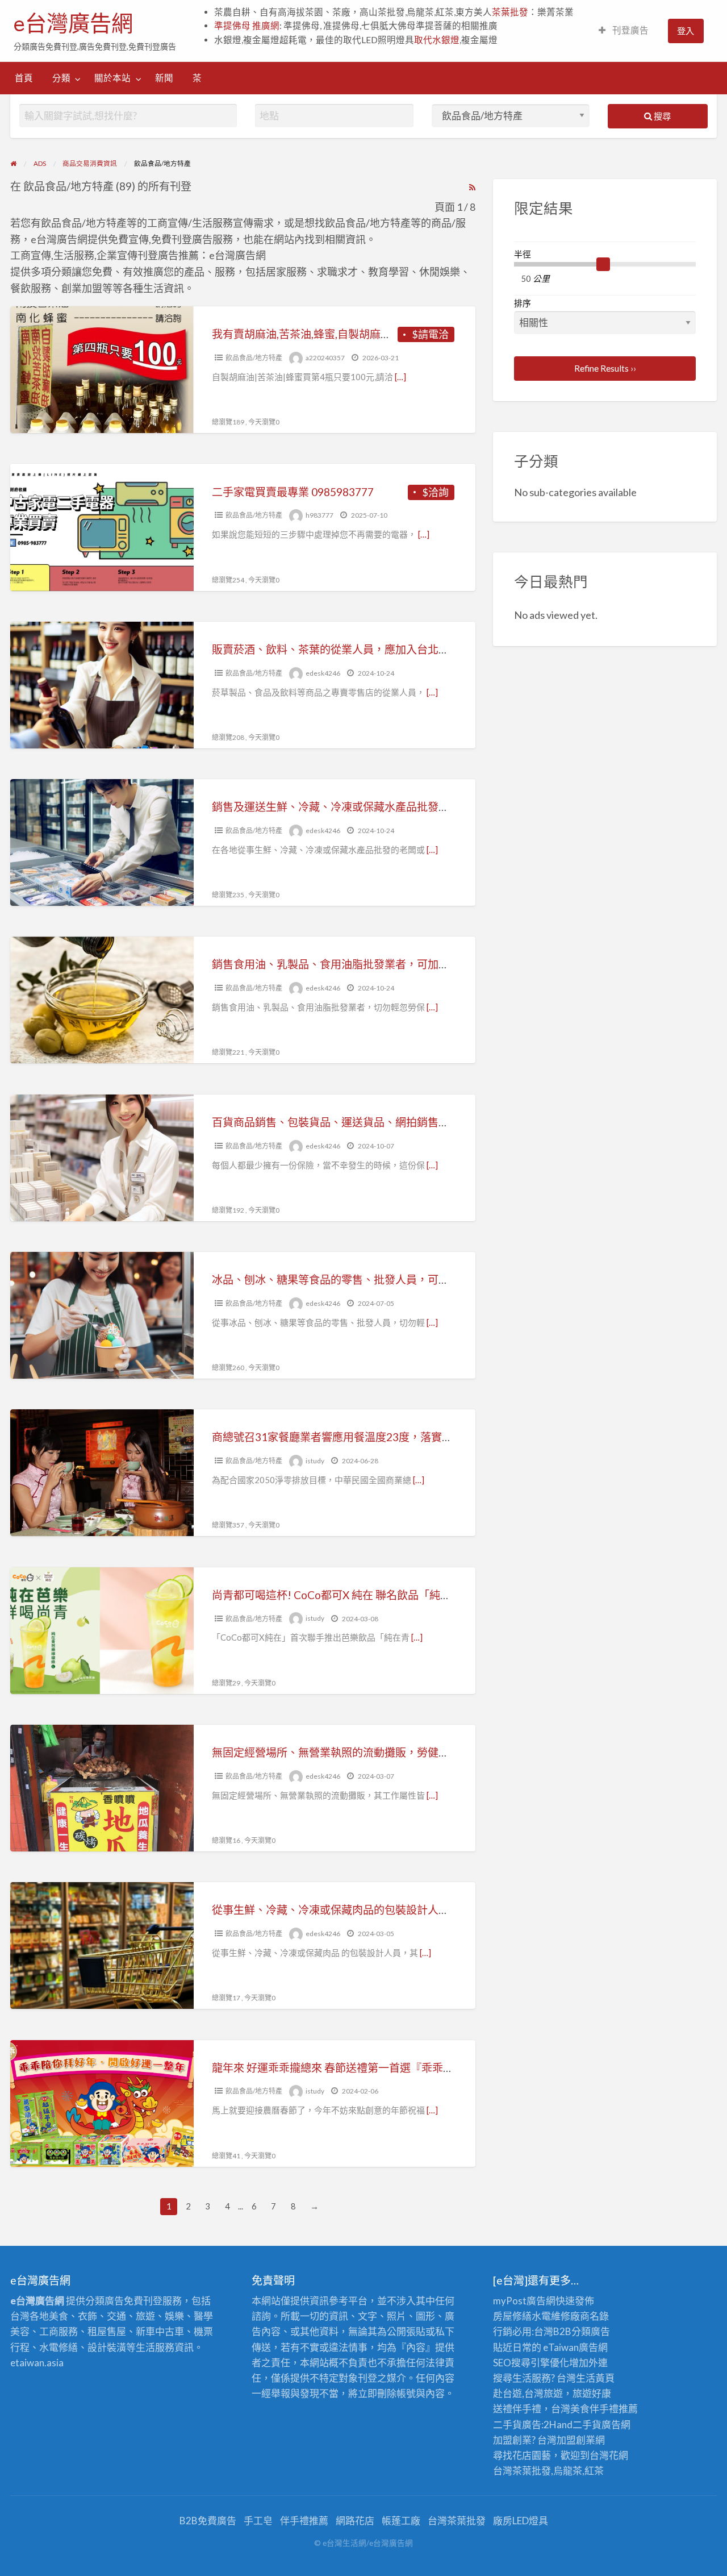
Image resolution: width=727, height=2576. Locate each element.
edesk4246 (323, 673)
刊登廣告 (630, 30)
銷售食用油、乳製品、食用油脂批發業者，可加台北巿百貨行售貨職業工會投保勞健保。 (422, 964)
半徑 (523, 254)
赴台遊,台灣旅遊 (528, 2393)
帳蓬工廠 (401, 2521)
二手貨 (587, 2425)
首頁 (24, 78)
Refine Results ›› (605, 368)
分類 (61, 78)
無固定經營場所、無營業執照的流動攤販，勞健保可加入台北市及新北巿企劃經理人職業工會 (433, 1752)
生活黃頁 (595, 2378)
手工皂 (258, 2521)
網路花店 (355, 2521)
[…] (400, 377)
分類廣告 (591, 2331)
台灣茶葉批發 (522, 2471)
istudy (315, 1461)
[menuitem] (624, 31)
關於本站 (112, 78)
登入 (686, 31)
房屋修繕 (512, 2316)
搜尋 (661, 116)
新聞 (164, 78)
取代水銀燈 (437, 40)
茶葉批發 (510, 12)
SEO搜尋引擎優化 (531, 2363)
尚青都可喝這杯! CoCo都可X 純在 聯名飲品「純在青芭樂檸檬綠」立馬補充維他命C (411, 1595)
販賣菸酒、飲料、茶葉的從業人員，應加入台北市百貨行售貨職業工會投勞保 (395, 649)
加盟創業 (576, 2440)
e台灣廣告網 (73, 23)
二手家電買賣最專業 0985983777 (293, 492)
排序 (523, 303)
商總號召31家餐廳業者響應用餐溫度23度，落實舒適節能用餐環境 (370, 1437)
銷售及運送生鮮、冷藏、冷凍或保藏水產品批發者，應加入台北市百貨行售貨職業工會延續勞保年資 (449, 807)
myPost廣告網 (524, 2301)
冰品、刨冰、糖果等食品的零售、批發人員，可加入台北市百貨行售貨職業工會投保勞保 (422, 1279)
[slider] (603, 264)
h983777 (319, 515)
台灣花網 (609, 2455)
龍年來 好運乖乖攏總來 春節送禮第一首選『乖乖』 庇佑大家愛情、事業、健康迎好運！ (420, 2068)
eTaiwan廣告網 (575, 2347)
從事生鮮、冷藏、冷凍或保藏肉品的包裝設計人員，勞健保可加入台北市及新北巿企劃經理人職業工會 (455, 1910)
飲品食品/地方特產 (254, 358)
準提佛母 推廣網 (247, 26)
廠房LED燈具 (521, 2521)
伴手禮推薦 (304, 2521)
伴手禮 (604, 2409)
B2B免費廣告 (208, 2521)
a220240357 (325, 358)
